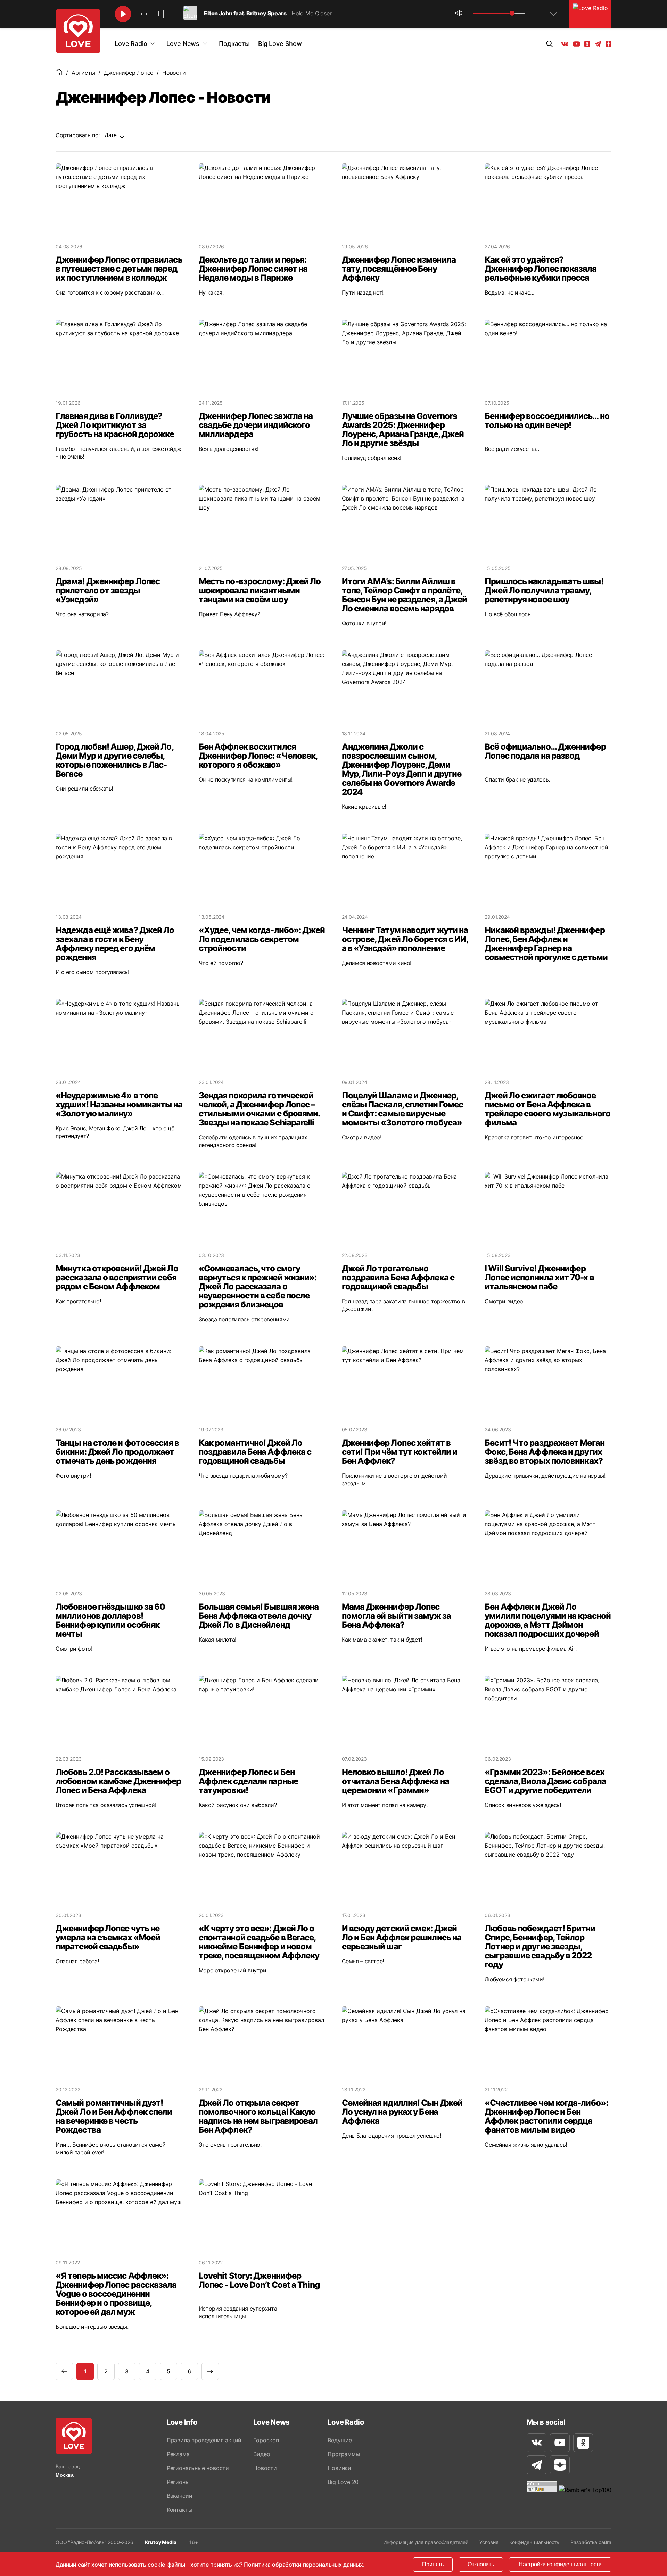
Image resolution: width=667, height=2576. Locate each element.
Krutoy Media (161, 2542)
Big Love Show (280, 44)
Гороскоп (266, 2440)
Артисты (83, 73)
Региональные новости (198, 2468)
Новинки (339, 2468)
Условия (489, 2542)
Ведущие (340, 2440)
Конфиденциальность (534, 2542)
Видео (262, 2454)
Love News (183, 44)
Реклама (178, 2454)
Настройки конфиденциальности (560, 2564)
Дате (110, 135)
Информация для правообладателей (426, 2542)
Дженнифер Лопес (129, 73)
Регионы (178, 2482)
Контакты (179, 2510)
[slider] (512, 13)
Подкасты (234, 44)
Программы (344, 2454)
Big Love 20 (343, 2482)
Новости (265, 2468)
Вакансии (179, 2496)
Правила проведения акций (204, 2440)
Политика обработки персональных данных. (304, 2565)
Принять (433, 2564)
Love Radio (131, 44)
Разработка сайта (591, 2542)
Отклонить (481, 2564)
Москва (65, 2475)
